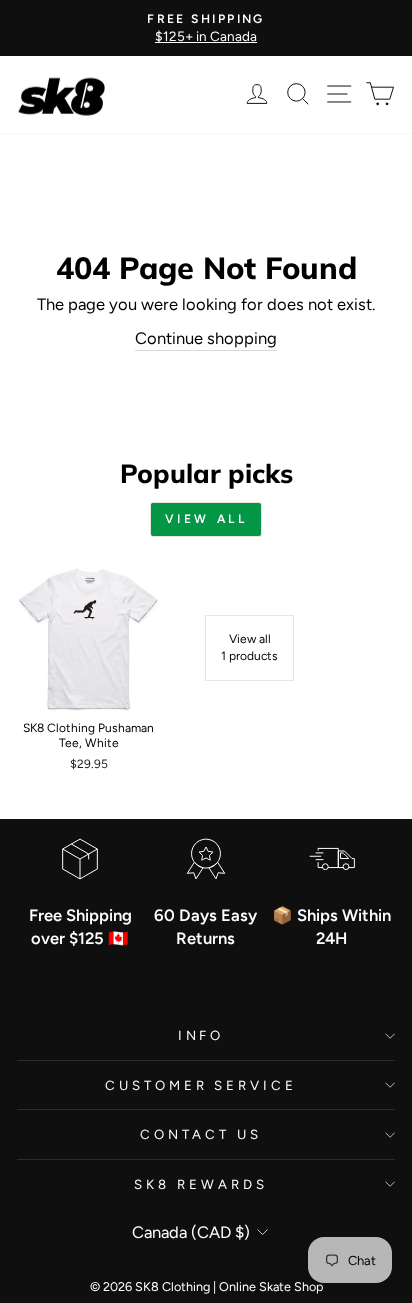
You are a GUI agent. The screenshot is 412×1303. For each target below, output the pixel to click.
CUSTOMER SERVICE (201, 1085)
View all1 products (249, 647)
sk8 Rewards (201, 1184)
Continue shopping (206, 338)
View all (206, 519)
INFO (201, 1035)
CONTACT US (201, 1134)
